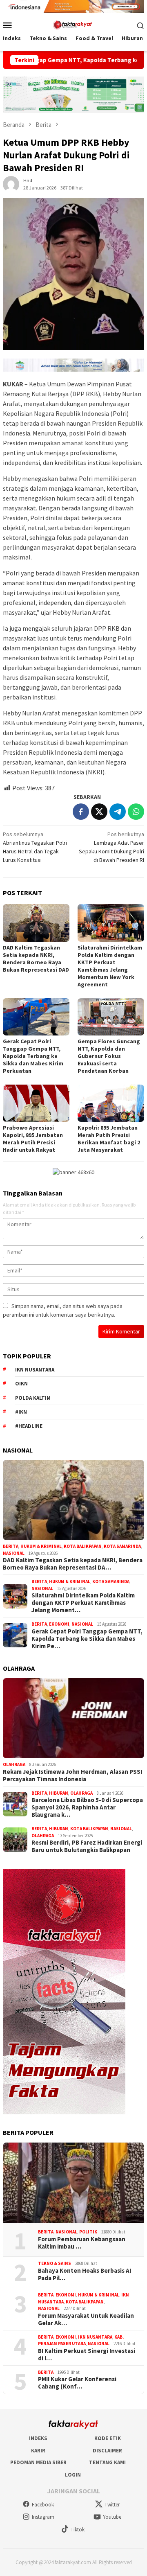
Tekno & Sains (55, 2263)
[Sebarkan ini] (81, 812)
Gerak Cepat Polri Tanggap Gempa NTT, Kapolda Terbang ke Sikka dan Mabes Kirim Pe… (87, 1639)
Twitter (112, 2505)
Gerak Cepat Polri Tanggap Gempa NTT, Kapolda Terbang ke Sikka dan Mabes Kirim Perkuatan (33, 1056)
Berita (11, 1546)
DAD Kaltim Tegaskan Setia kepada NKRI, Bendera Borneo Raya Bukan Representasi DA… (73, 1564)
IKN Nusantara (35, 1370)
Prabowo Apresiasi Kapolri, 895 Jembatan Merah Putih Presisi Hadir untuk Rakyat (33, 1139)
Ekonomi (59, 1624)
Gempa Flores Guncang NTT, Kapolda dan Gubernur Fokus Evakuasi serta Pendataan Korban (109, 1056)
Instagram (43, 2517)
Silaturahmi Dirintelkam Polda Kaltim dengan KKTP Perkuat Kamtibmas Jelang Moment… (83, 1603)
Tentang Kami (107, 2462)
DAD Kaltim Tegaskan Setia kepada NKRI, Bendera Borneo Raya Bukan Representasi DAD (36, 959)
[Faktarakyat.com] (73, 25)
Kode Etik (108, 2438)
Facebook (43, 2505)
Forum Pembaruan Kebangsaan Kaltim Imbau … (82, 2243)
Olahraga (14, 1764)
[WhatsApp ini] (136, 812)
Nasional (14, 1553)
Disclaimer (107, 2451)
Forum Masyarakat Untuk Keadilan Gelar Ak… (86, 2319)
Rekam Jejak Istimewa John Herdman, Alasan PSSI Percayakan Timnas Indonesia (72, 1775)
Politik (88, 2232)
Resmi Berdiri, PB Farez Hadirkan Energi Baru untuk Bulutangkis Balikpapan (87, 1846)
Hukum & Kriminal (41, 1546)
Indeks (38, 2438)
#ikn (21, 1412)
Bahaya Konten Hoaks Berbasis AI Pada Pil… (85, 2274)
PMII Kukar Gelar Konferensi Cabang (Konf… (77, 2383)
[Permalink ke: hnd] (11, 184)
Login (73, 2475)
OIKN (21, 1384)
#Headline (29, 1426)
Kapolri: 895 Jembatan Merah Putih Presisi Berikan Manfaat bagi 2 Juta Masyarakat (109, 1139)
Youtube (112, 2517)
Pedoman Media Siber (38, 2462)
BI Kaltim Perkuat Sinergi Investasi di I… (87, 2355)
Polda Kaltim (33, 1398)
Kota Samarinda (122, 1546)
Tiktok (78, 2530)
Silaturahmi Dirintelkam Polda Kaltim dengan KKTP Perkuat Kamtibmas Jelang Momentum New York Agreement (110, 966)
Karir (38, 2451)
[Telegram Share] (118, 812)
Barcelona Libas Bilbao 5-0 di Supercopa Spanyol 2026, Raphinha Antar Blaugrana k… (87, 1807)
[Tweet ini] (99, 812)
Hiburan (59, 1793)
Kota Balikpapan (83, 1546)
